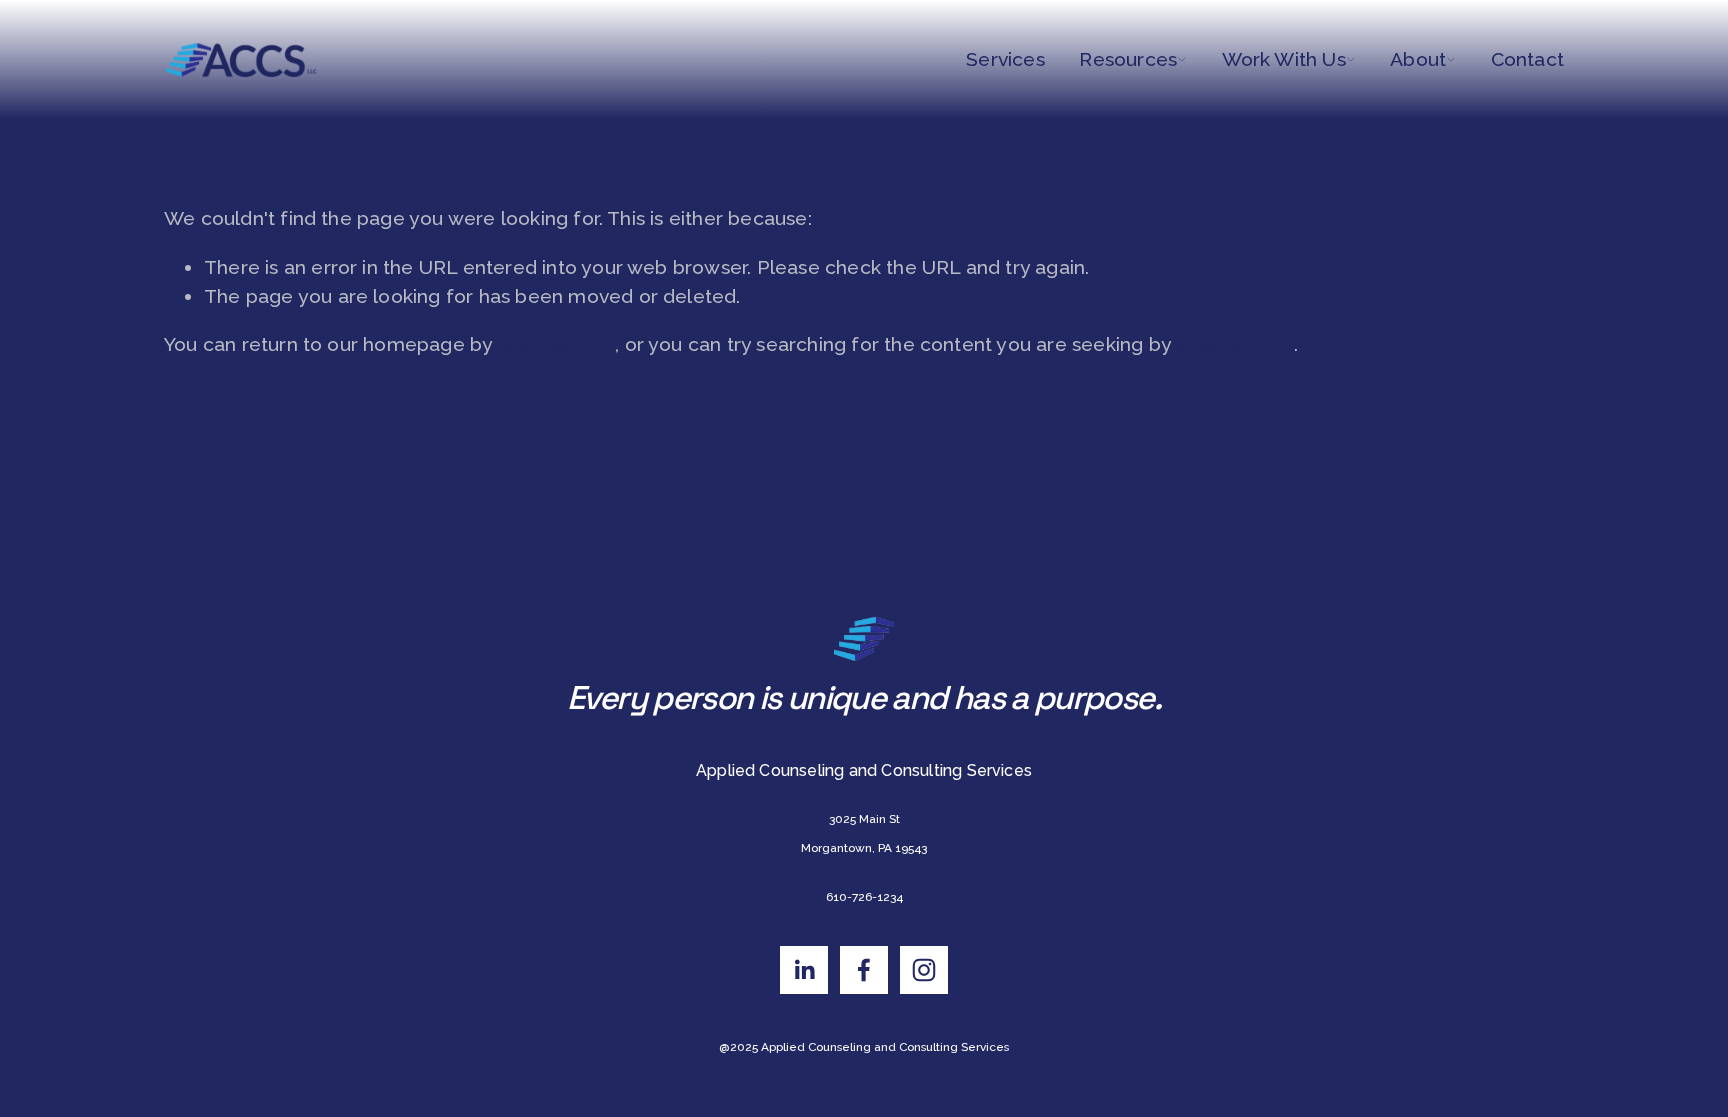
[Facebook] (864, 970)
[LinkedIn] (804, 970)
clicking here (557, 344)
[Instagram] (924, 970)
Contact (1527, 59)
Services (1005, 59)
